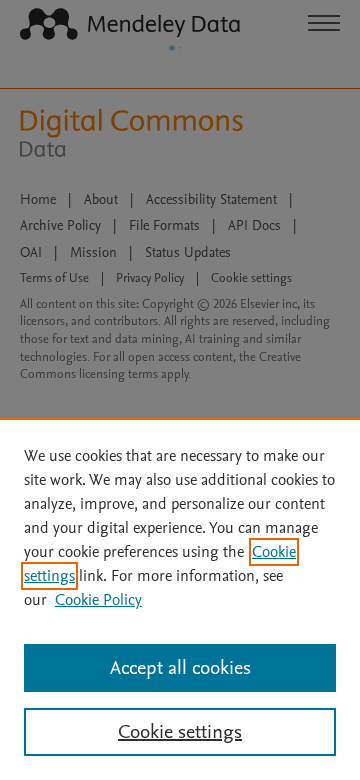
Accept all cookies (180, 668)
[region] (180, 599)
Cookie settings (180, 732)
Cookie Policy (98, 600)
